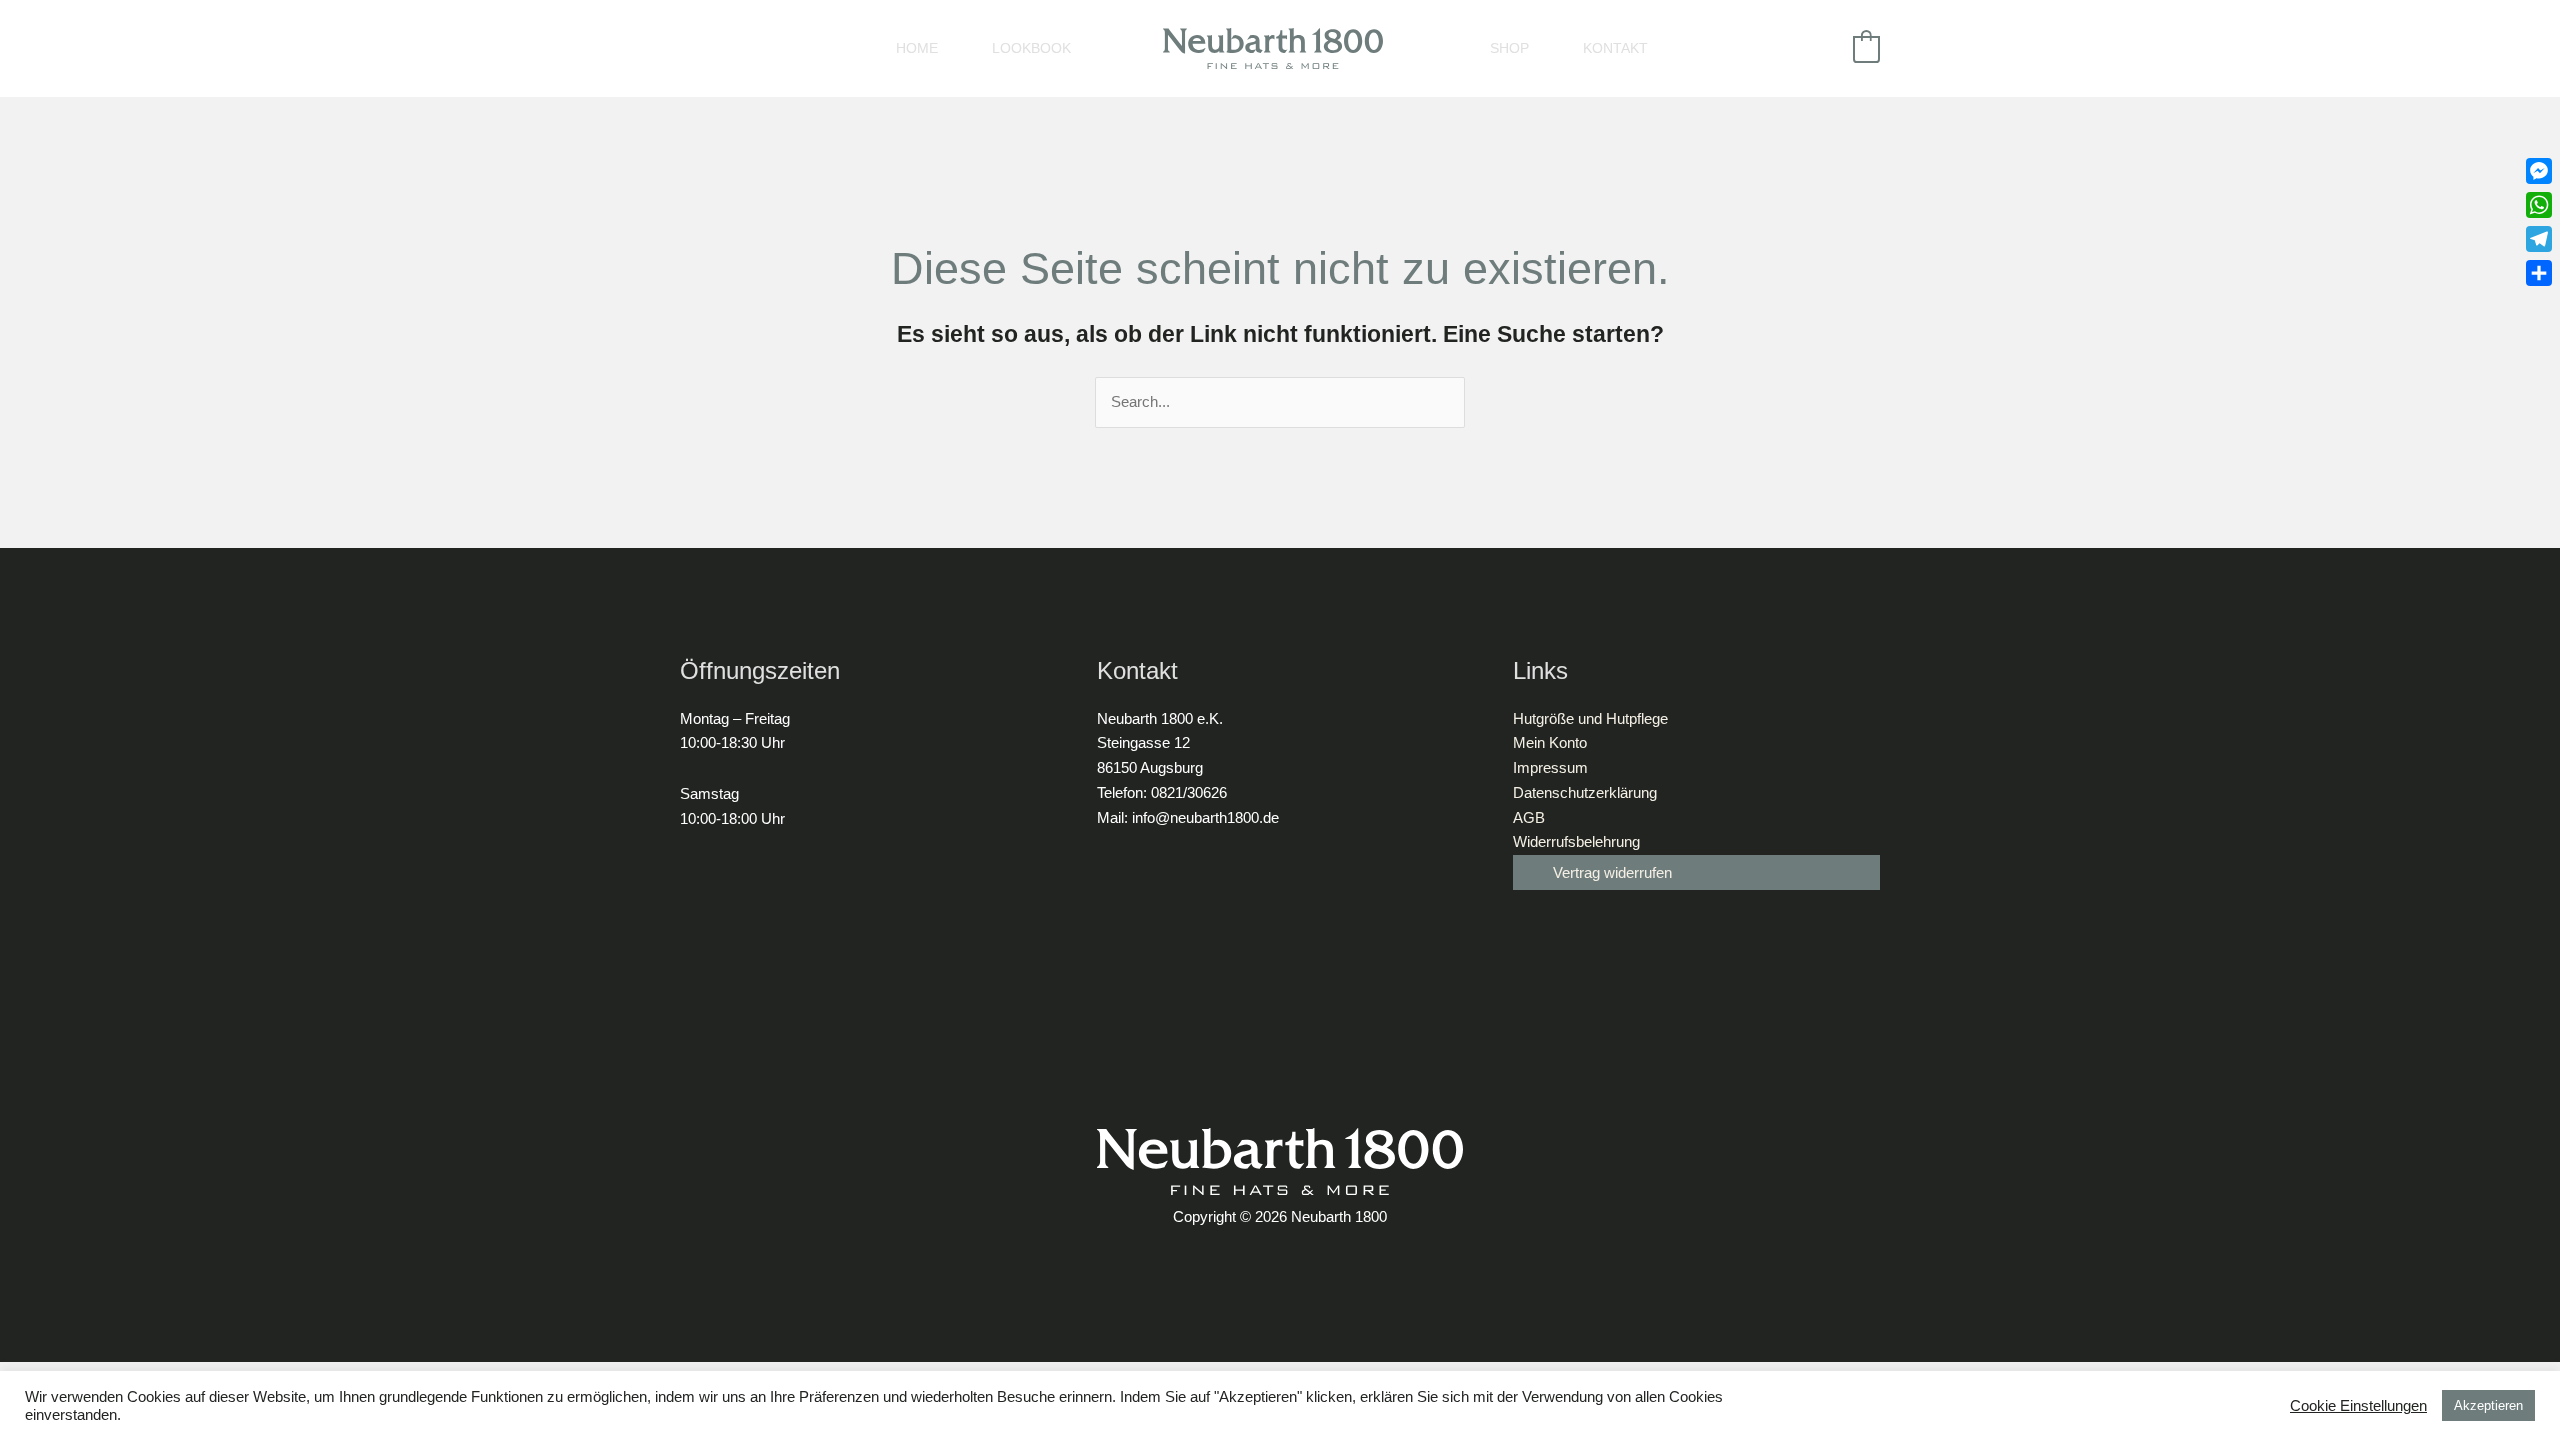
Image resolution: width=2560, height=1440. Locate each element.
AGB (1529, 817)
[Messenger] (2539, 171)
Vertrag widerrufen (1612, 872)
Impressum (1550, 767)
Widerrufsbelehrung (1576, 841)
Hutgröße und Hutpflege (1590, 718)
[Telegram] (2539, 239)
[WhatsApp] (2539, 205)
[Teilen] (2539, 273)
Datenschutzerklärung (1585, 792)
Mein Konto (1550, 742)
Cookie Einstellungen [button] (2358, 1406)
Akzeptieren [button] (2488, 1405)
